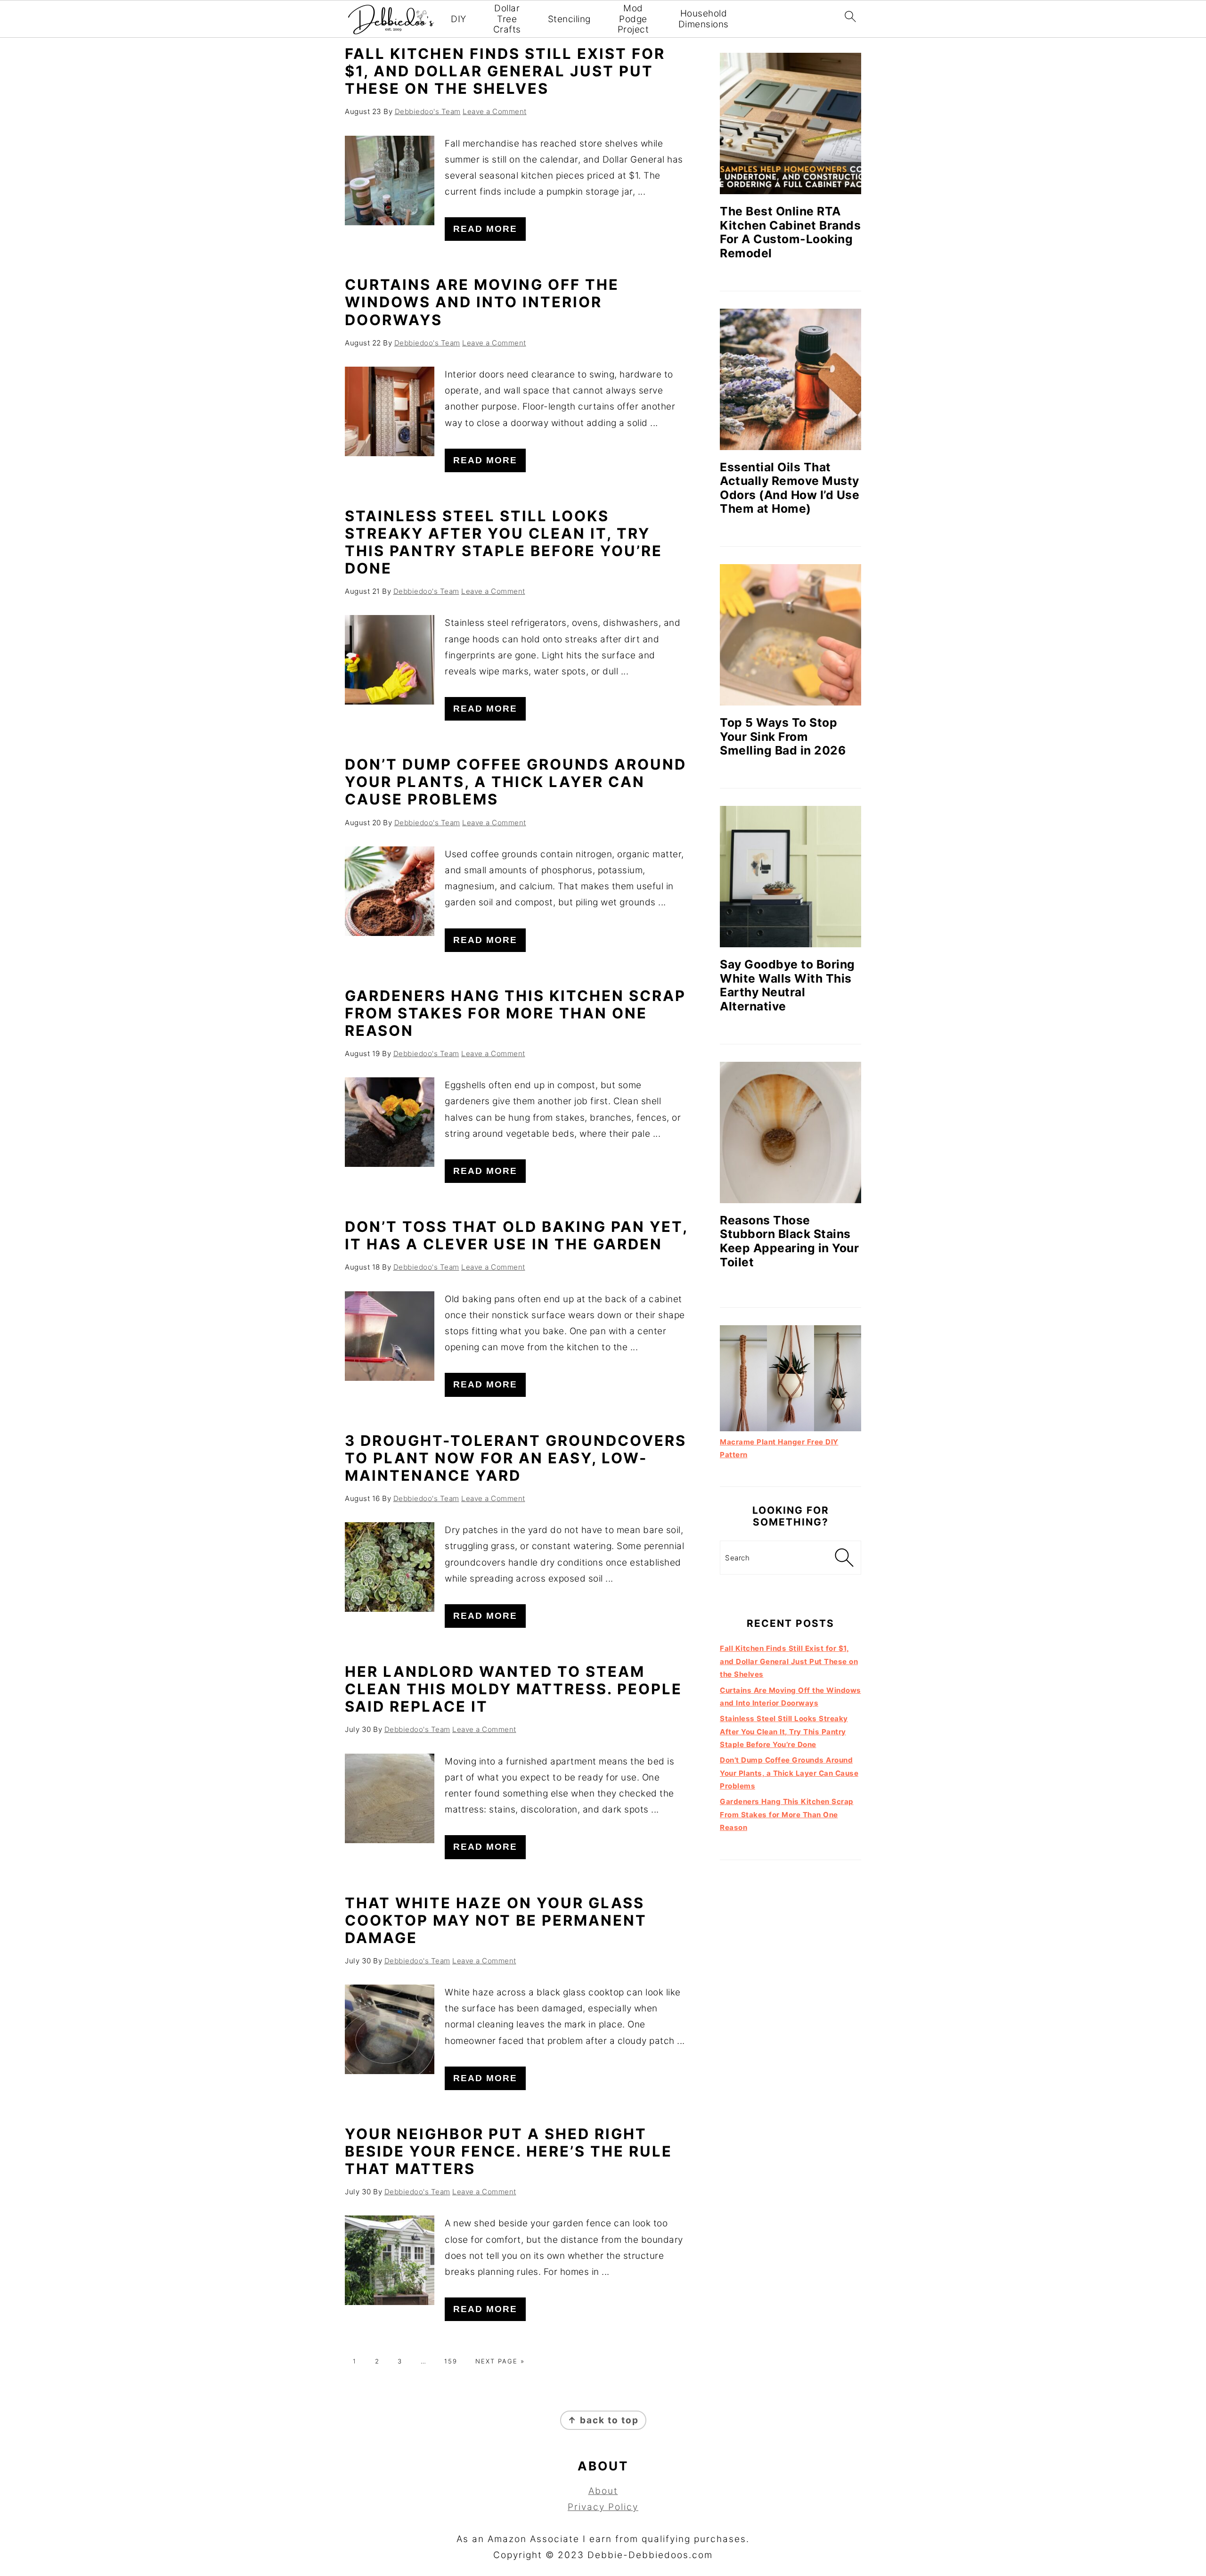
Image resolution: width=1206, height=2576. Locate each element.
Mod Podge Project (633, 19)
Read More (485, 229)
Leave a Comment (495, 111)
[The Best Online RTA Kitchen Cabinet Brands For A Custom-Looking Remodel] (790, 123)
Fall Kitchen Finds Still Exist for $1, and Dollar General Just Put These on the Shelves (505, 71)
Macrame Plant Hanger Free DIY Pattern (779, 1448)
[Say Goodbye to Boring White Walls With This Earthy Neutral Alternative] (790, 877)
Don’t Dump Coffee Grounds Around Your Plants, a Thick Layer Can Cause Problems (516, 782)
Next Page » (500, 2361)
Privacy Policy (603, 2507)
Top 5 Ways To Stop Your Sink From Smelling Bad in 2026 (783, 736)
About (603, 2491)
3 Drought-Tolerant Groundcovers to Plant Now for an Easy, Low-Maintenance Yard (516, 1458)
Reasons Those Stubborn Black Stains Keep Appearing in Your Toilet (789, 1241)
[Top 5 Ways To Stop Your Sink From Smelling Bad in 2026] (790, 635)
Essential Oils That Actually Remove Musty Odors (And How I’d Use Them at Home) (790, 488)
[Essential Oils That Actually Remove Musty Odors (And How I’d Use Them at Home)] (790, 379)
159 (451, 2361)
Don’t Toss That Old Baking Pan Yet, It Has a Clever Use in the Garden (516, 1235)
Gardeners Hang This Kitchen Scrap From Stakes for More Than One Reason (515, 1013)
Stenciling (569, 19)
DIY (459, 19)
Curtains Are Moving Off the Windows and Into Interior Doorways (482, 302)
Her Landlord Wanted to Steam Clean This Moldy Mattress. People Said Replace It (513, 1689)
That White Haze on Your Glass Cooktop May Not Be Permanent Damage (496, 1920)
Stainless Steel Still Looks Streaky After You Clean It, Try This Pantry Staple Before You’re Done (504, 542)
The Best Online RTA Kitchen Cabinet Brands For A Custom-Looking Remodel (790, 232)
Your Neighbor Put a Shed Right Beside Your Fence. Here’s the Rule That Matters (509, 2151)
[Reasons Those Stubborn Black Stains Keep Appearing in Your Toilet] (790, 1132)
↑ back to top (603, 2420)
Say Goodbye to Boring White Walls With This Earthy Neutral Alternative (787, 985)
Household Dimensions (704, 19)
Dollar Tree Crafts (507, 19)
